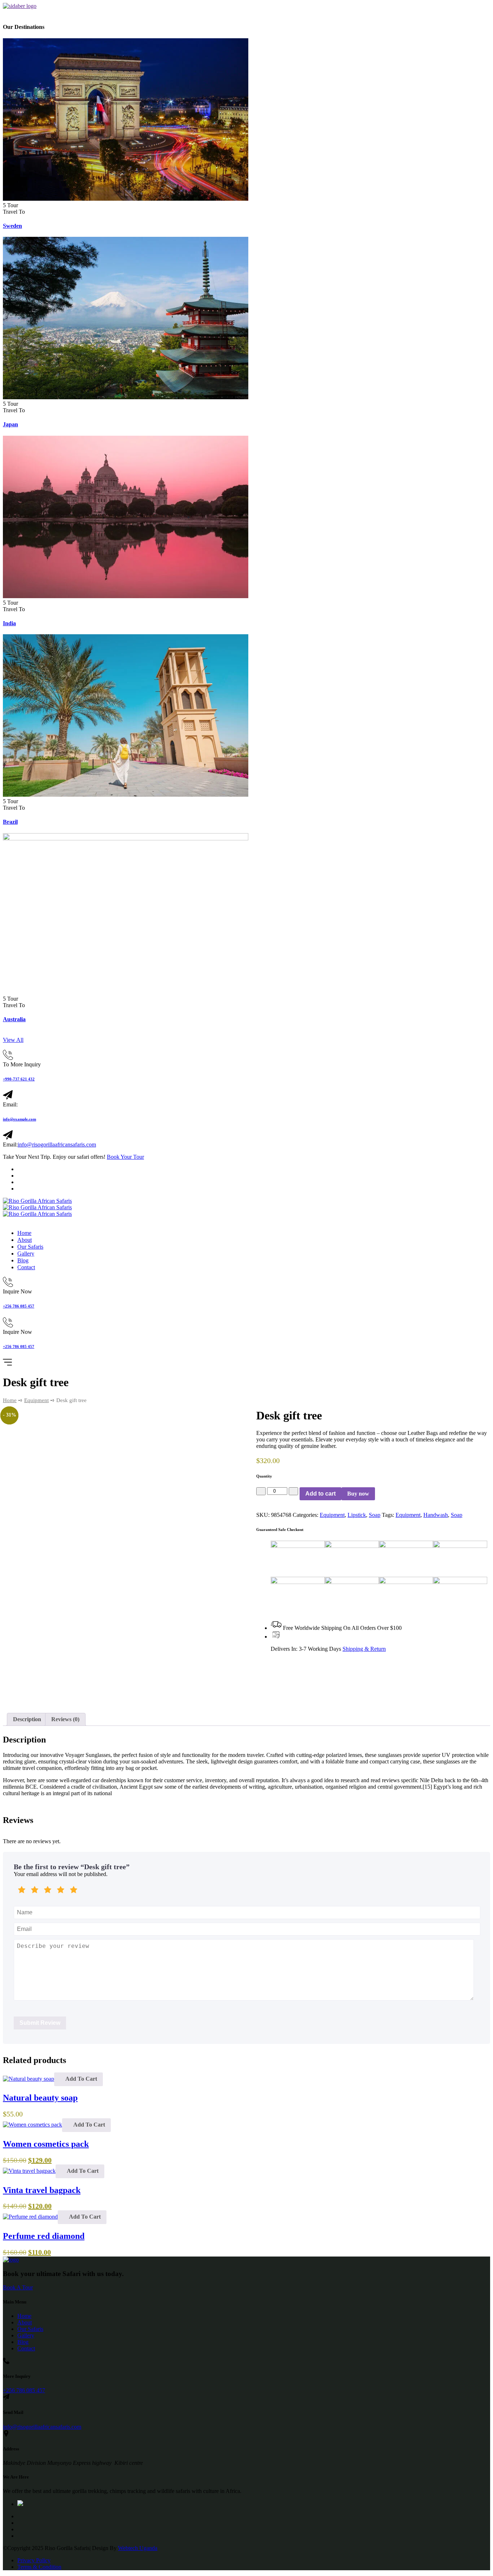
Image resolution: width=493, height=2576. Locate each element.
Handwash (436, 1515)
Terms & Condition (39, 2567)
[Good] (48, 1891)
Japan (10, 424)
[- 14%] (32, 2125)
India (9, 623)
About (25, 1240)
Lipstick (357, 1515)
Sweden (12, 226)
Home (24, 1233)
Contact (26, 1267)
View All (13, 1040)
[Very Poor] (22, 1891)
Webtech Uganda (138, 2548)
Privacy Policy (34, 2560)
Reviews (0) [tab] (65, 1719)
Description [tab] (27, 1719)
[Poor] (35, 1891)
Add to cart (320, 1494)
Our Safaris (30, 1247)
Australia (14, 1019)
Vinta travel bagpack (42, 2190)
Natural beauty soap (40, 2098)
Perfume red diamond (44, 2236)
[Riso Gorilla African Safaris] (37, 1201)
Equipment (36, 1400)
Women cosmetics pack (46, 2144)
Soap (375, 1515)
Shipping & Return (364, 1649)
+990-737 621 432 (19, 1079)
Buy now (358, 1494)
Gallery (26, 1254)
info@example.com (19, 1119)
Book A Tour (18, 2287)
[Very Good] (61, 1891)
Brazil (10, 822)
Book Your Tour (125, 1157)
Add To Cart (81, 2079)
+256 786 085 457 (19, 1306)
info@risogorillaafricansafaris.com (57, 1145)
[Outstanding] (74, 1891)
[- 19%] (29, 2171)
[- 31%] (30, 2217)
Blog (23, 1260)
